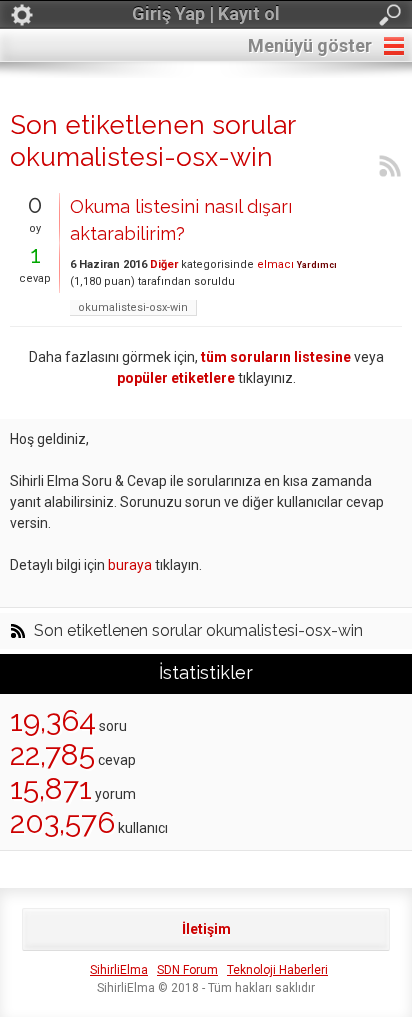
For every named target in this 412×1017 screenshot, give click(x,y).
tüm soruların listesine (276, 357)
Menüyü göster (310, 45)
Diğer (164, 264)
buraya (130, 565)
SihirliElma (119, 970)
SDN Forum (187, 970)
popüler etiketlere (176, 378)
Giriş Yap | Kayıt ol (206, 13)
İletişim (206, 929)
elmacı (275, 264)
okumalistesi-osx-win (133, 307)
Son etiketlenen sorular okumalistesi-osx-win (198, 631)
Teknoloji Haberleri (277, 970)
